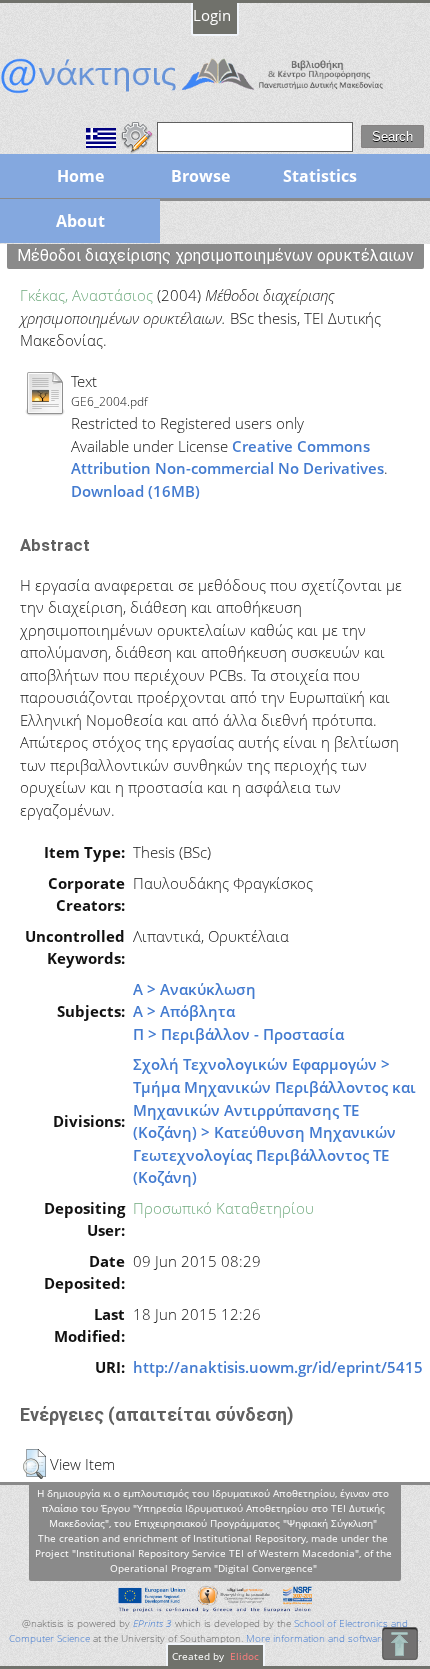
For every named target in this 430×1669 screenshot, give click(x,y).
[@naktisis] (215, 93)
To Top (399, 1643)
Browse (200, 176)
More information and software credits (332, 1638)
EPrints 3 (152, 1623)
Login (212, 15)
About (80, 221)
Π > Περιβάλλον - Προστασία (238, 1034)
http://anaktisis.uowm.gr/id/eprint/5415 (278, 1367)
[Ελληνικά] (101, 135)
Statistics (320, 176)
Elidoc (243, 1656)
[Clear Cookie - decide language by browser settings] (137, 135)
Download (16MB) (135, 491)
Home (80, 176)
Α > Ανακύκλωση (194, 989)
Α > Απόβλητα (184, 1011)
